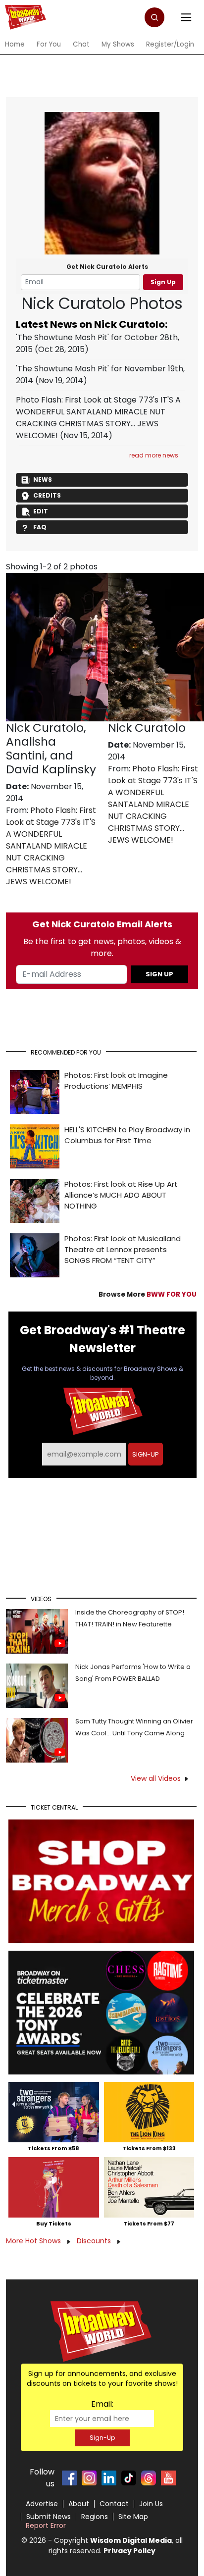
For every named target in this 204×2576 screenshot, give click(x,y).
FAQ (40, 527)
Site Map (133, 2517)
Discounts (95, 2241)
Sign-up (146, 1454)
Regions (95, 2517)
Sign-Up (102, 2438)
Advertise (42, 2504)
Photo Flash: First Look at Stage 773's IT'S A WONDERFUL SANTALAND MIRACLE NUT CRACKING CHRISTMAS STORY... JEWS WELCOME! (98, 418)
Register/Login (170, 44)
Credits (47, 495)
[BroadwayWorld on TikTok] (129, 2478)
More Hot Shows (34, 2241)
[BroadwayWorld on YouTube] (168, 2478)
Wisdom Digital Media (131, 2540)
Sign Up (163, 282)
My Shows (118, 44)
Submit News (49, 2517)
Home (15, 44)
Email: (102, 2404)
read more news (154, 455)
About (79, 2504)
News (43, 480)
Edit (41, 511)
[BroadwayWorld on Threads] (149, 2478)
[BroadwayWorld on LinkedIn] (109, 2478)
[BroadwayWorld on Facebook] (69, 2478)
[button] (154, 17)
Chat (81, 44)
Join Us (151, 2504)
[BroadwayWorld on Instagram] (89, 2478)
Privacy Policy (129, 2551)
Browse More (148, 1294)
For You (49, 44)
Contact (114, 2504)
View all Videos (156, 1778)
